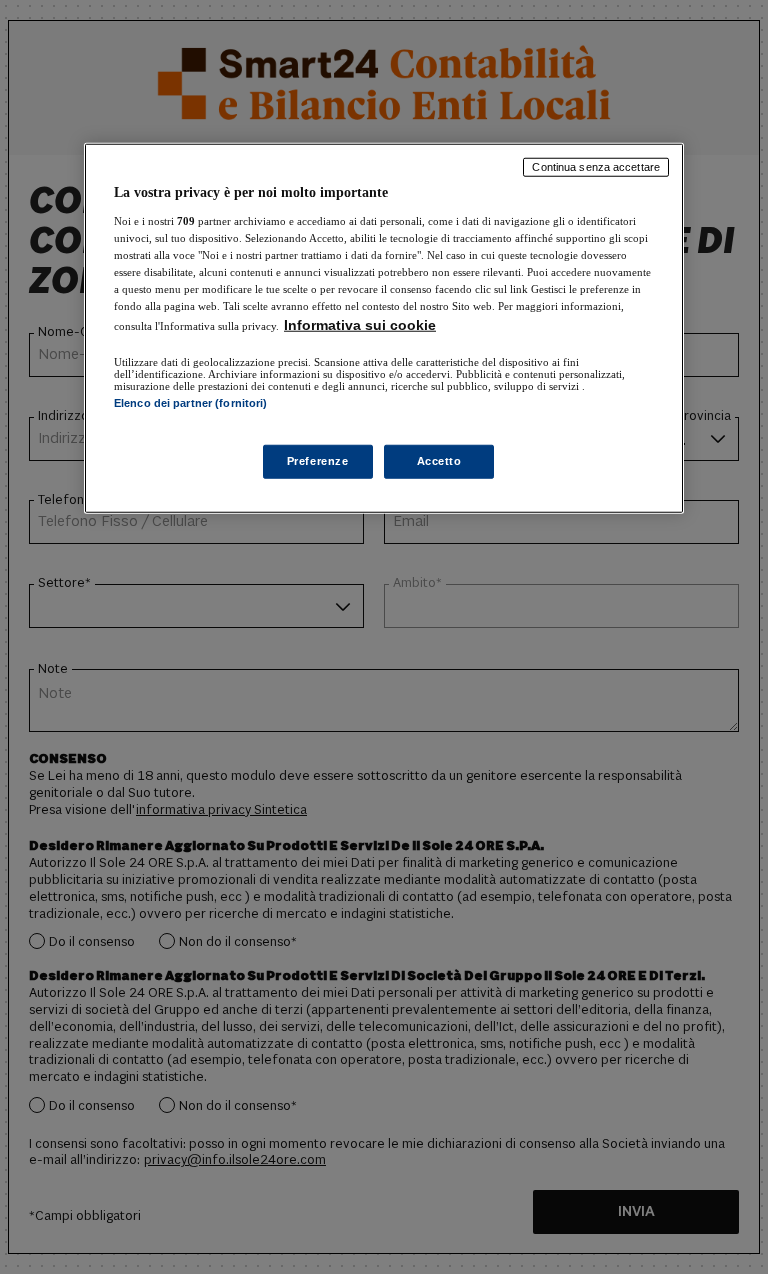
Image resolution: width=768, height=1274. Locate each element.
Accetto (439, 461)
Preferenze (318, 461)
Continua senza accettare (596, 167)
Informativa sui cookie (360, 325)
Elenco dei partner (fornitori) (190, 403)
